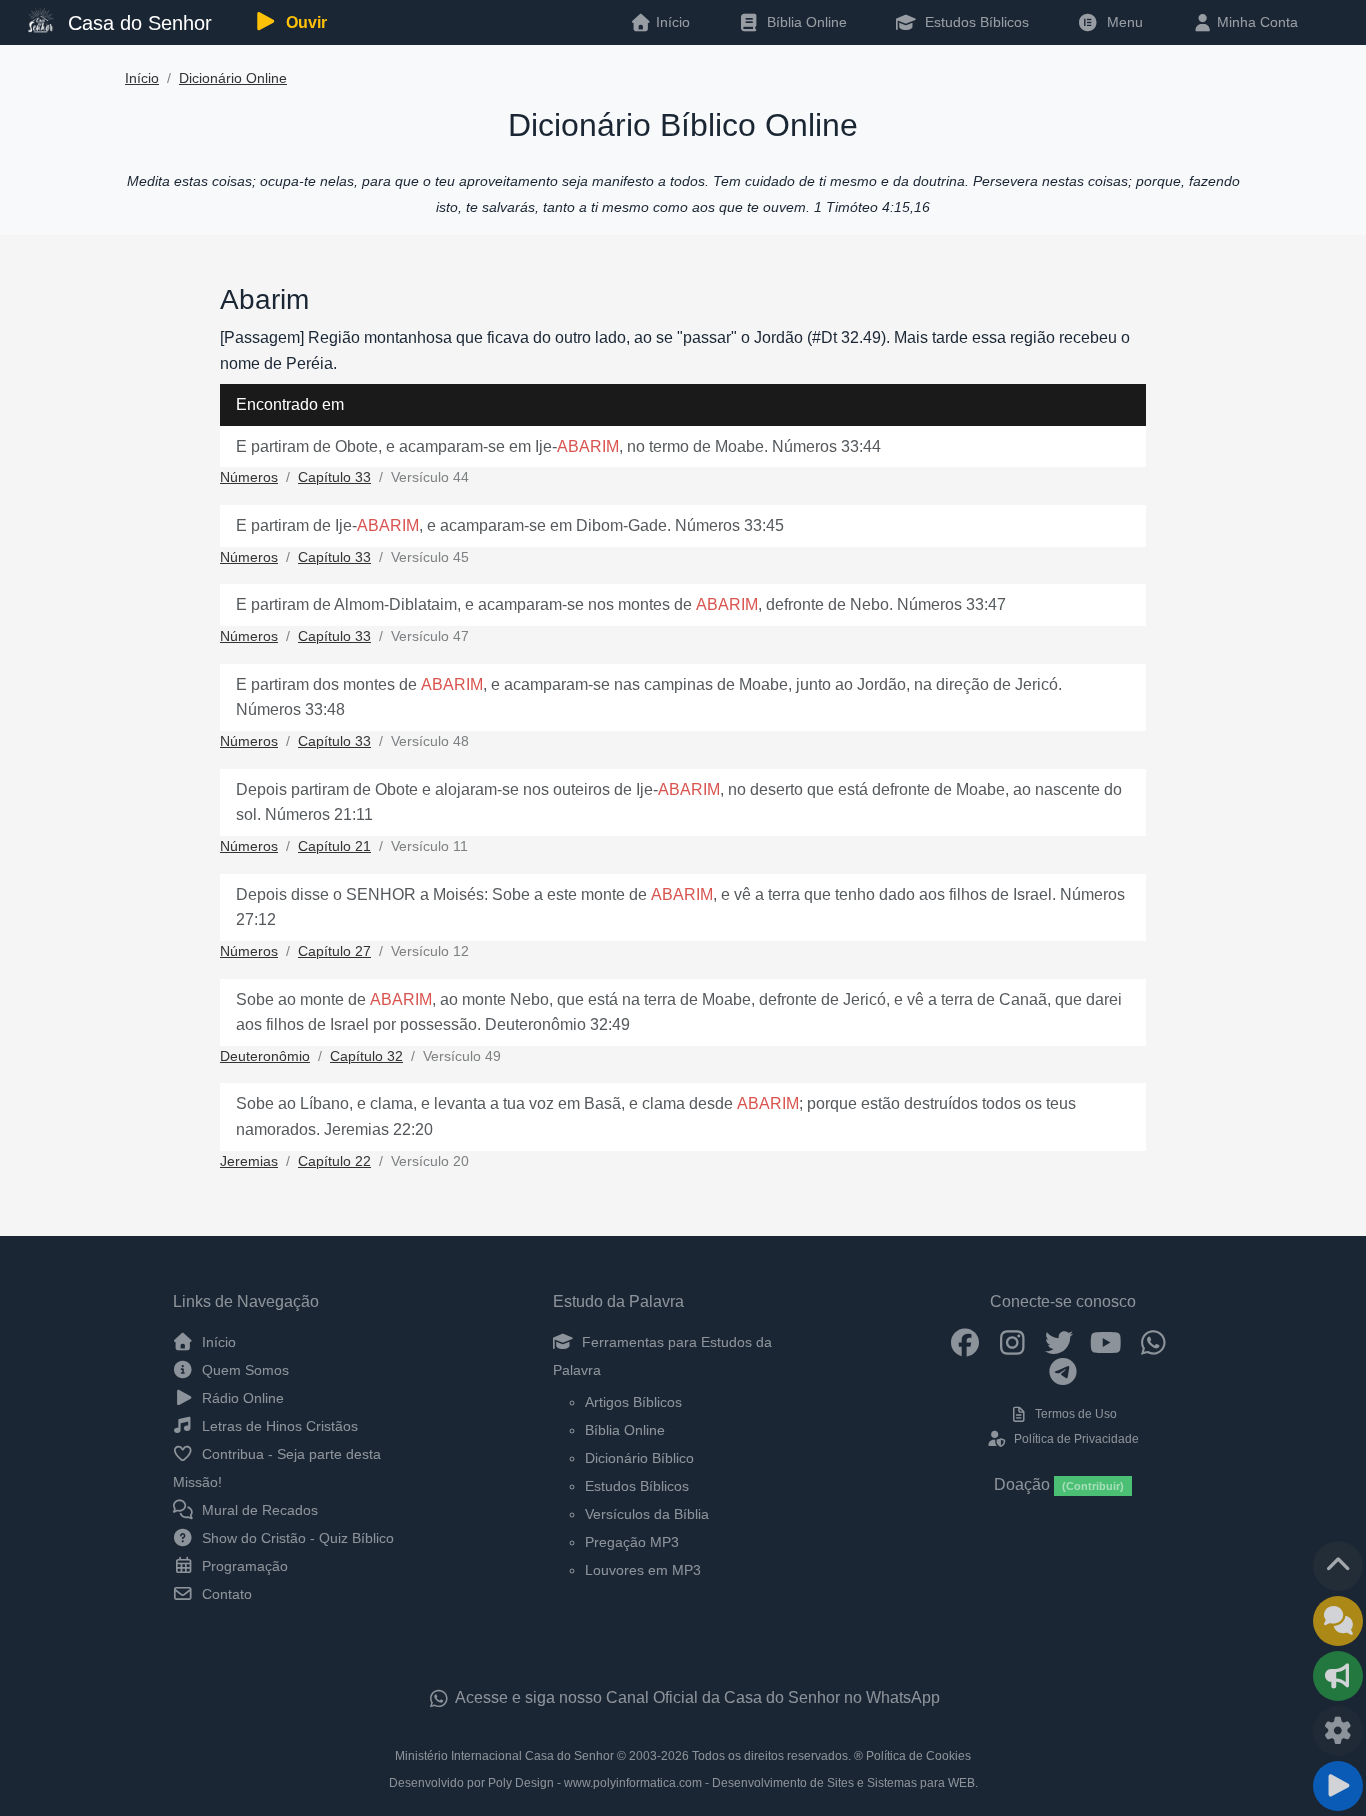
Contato (225, 1594)
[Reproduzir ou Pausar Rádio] (1338, 1786)
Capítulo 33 (334, 477)
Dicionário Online (233, 78)
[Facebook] (965, 1342)
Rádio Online (241, 1398)
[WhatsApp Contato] (1153, 1342)
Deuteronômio (265, 1056)
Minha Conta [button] (1255, 22)
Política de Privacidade (1074, 1439)
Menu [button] (1121, 22)
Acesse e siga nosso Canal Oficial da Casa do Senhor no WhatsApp (696, 1697)
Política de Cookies (918, 1756)
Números (249, 477)
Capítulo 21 (334, 846)
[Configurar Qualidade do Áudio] (1338, 1731)
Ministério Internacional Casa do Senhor (504, 1756)
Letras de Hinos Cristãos (278, 1426)
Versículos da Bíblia (647, 1514)
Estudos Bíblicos (975, 22)
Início (142, 78)
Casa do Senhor (137, 23)
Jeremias (249, 1161)
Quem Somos (243, 1370)
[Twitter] (1059, 1342)
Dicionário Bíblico (639, 1458)
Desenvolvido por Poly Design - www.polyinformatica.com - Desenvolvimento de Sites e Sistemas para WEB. (683, 1783)
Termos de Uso (1074, 1414)
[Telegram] (1063, 1371)
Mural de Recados (258, 1510)
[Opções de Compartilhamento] (1338, 1676)
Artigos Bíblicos (633, 1402)
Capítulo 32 (366, 1056)
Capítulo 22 (334, 1161)
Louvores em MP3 (643, 1570)
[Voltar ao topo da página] (1338, 1566)
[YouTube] (1106, 1342)
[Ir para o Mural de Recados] (1338, 1621)
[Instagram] (1012, 1342)
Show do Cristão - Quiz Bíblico (296, 1538)
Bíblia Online (805, 22)
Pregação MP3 (632, 1542)
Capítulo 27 (334, 951)
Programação (243, 1566)
